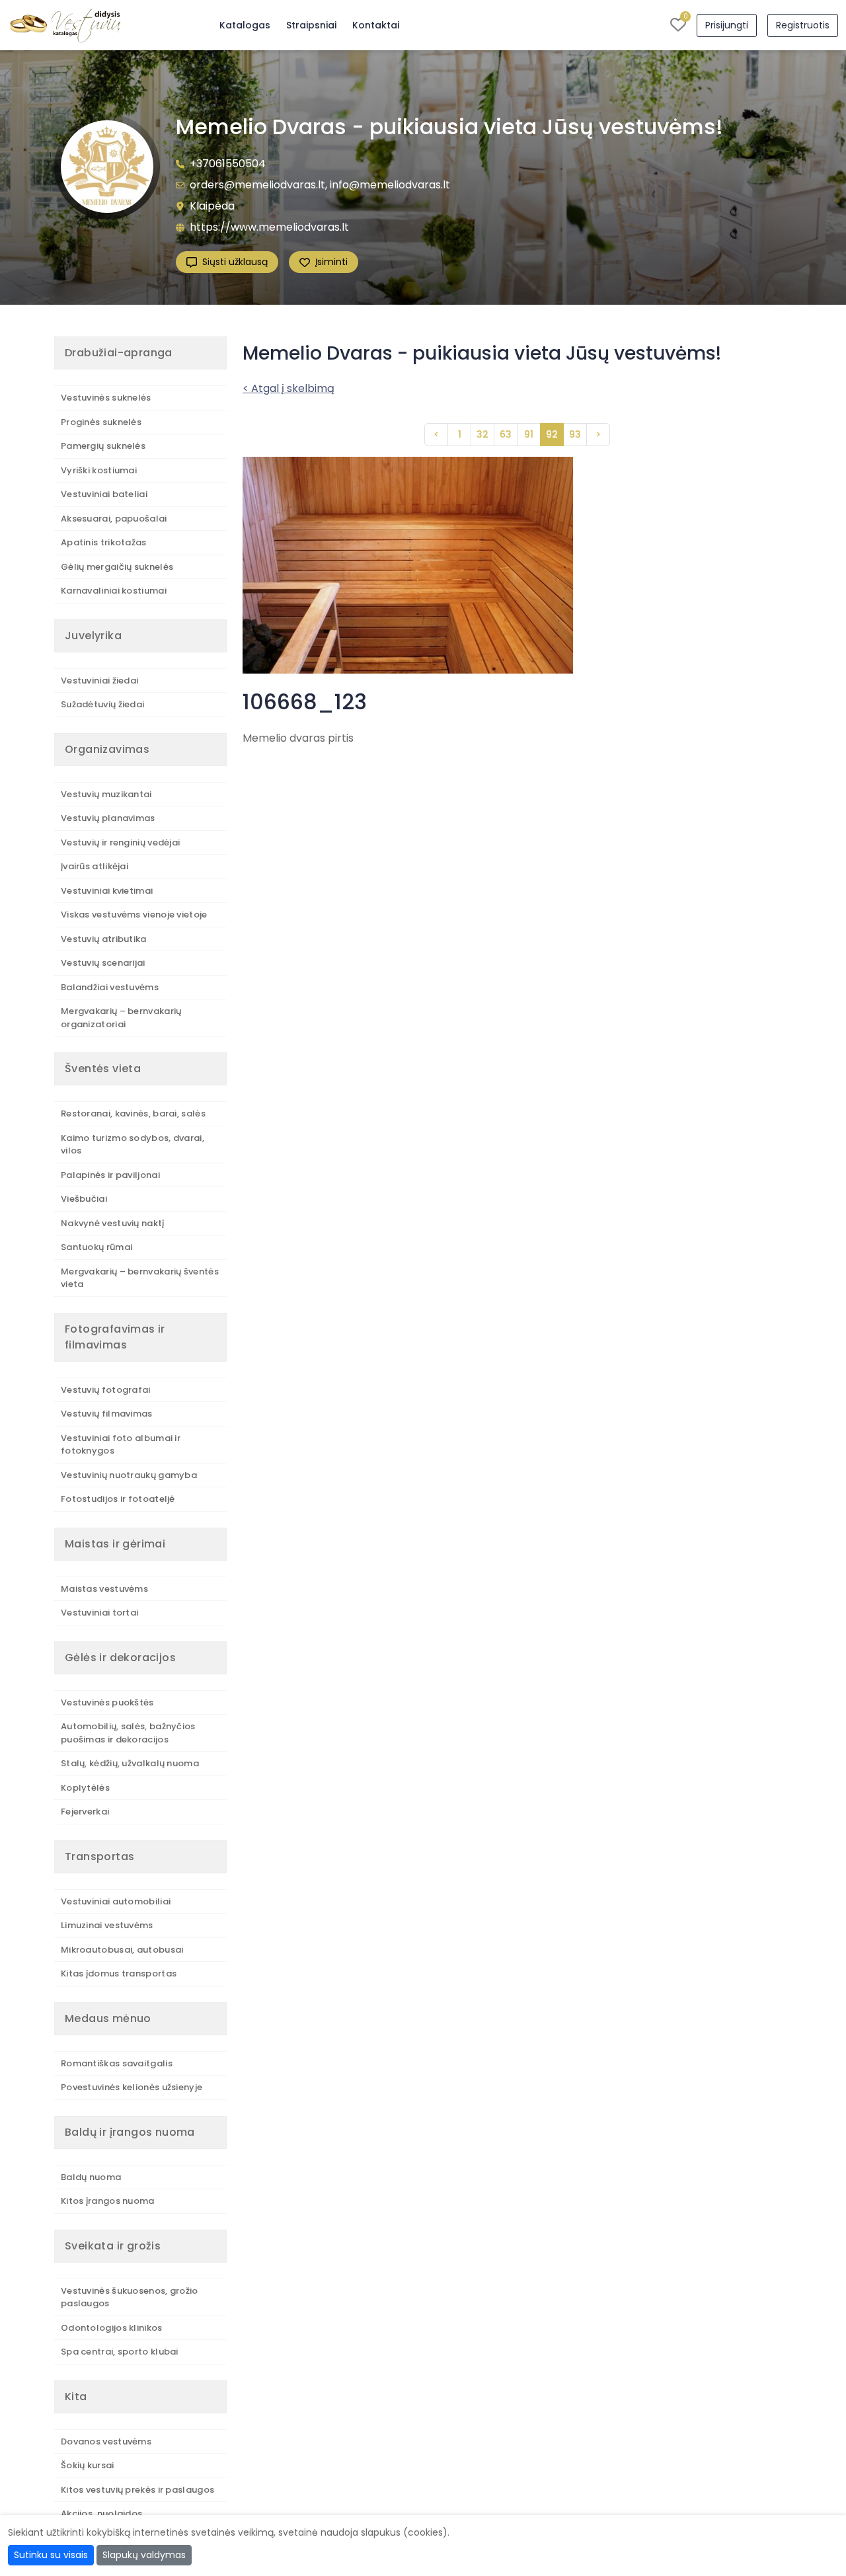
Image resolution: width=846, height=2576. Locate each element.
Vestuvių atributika (104, 939)
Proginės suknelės (101, 422)
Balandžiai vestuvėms (110, 987)
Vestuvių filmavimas (107, 1414)
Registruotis (803, 25)
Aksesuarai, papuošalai (114, 519)
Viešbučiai (84, 1199)
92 (552, 434)
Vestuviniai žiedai (99, 681)
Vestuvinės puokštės (107, 1702)
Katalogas (245, 25)
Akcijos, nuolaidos (101, 2514)
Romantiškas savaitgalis (117, 2063)
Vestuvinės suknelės (106, 398)
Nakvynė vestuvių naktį (113, 1223)
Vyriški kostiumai (99, 470)
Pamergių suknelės (103, 446)
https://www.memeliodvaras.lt (269, 227)
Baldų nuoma (91, 2177)
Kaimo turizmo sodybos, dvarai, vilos (133, 1145)
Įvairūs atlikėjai (95, 866)
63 (506, 434)
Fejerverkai (85, 1812)
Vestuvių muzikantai (106, 794)
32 (482, 434)
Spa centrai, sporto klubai (120, 2352)
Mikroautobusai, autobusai (122, 1950)
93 (575, 434)
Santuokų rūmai (96, 1247)
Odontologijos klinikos (112, 2328)
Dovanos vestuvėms (106, 2441)
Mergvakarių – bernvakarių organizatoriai (121, 1018)
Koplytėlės (85, 1788)
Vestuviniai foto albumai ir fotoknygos (121, 1445)
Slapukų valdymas (144, 2555)
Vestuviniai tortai (99, 1613)
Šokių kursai (88, 2465)
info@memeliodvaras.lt (390, 185)
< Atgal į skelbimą (288, 388)
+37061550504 (228, 164)
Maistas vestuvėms (104, 1589)
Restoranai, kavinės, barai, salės (133, 1113)
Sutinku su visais (51, 2555)
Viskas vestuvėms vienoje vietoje (134, 915)
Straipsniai (311, 25)
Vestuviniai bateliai (104, 494)
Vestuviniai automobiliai (116, 1901)
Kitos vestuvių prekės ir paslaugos (137, 2490)
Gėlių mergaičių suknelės (117, 567)
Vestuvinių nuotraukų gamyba (129, 1475)
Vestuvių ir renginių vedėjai (120, 842)
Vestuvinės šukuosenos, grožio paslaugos (130, 2297)
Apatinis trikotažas (104, 542)
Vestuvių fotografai (106, 1390)
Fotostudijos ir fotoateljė (118, 1499)
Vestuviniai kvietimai (107, 891)
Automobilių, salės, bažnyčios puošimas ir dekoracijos (128, 1733)
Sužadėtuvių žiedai (102, 704)
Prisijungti (727, 25)
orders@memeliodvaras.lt (257, 185)
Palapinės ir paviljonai (110, 1175)
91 (529, 434)
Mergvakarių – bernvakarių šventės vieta (140, 1278)
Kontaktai (376, 25)
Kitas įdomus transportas (119, 1973)
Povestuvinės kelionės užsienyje (132, 2087)
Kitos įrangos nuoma (108, 2201)
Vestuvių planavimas (108, 818)
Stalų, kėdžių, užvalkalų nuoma (130, 1763)
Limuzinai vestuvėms (107, 1925)
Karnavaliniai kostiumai (114, 591)
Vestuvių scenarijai (103, 963)
